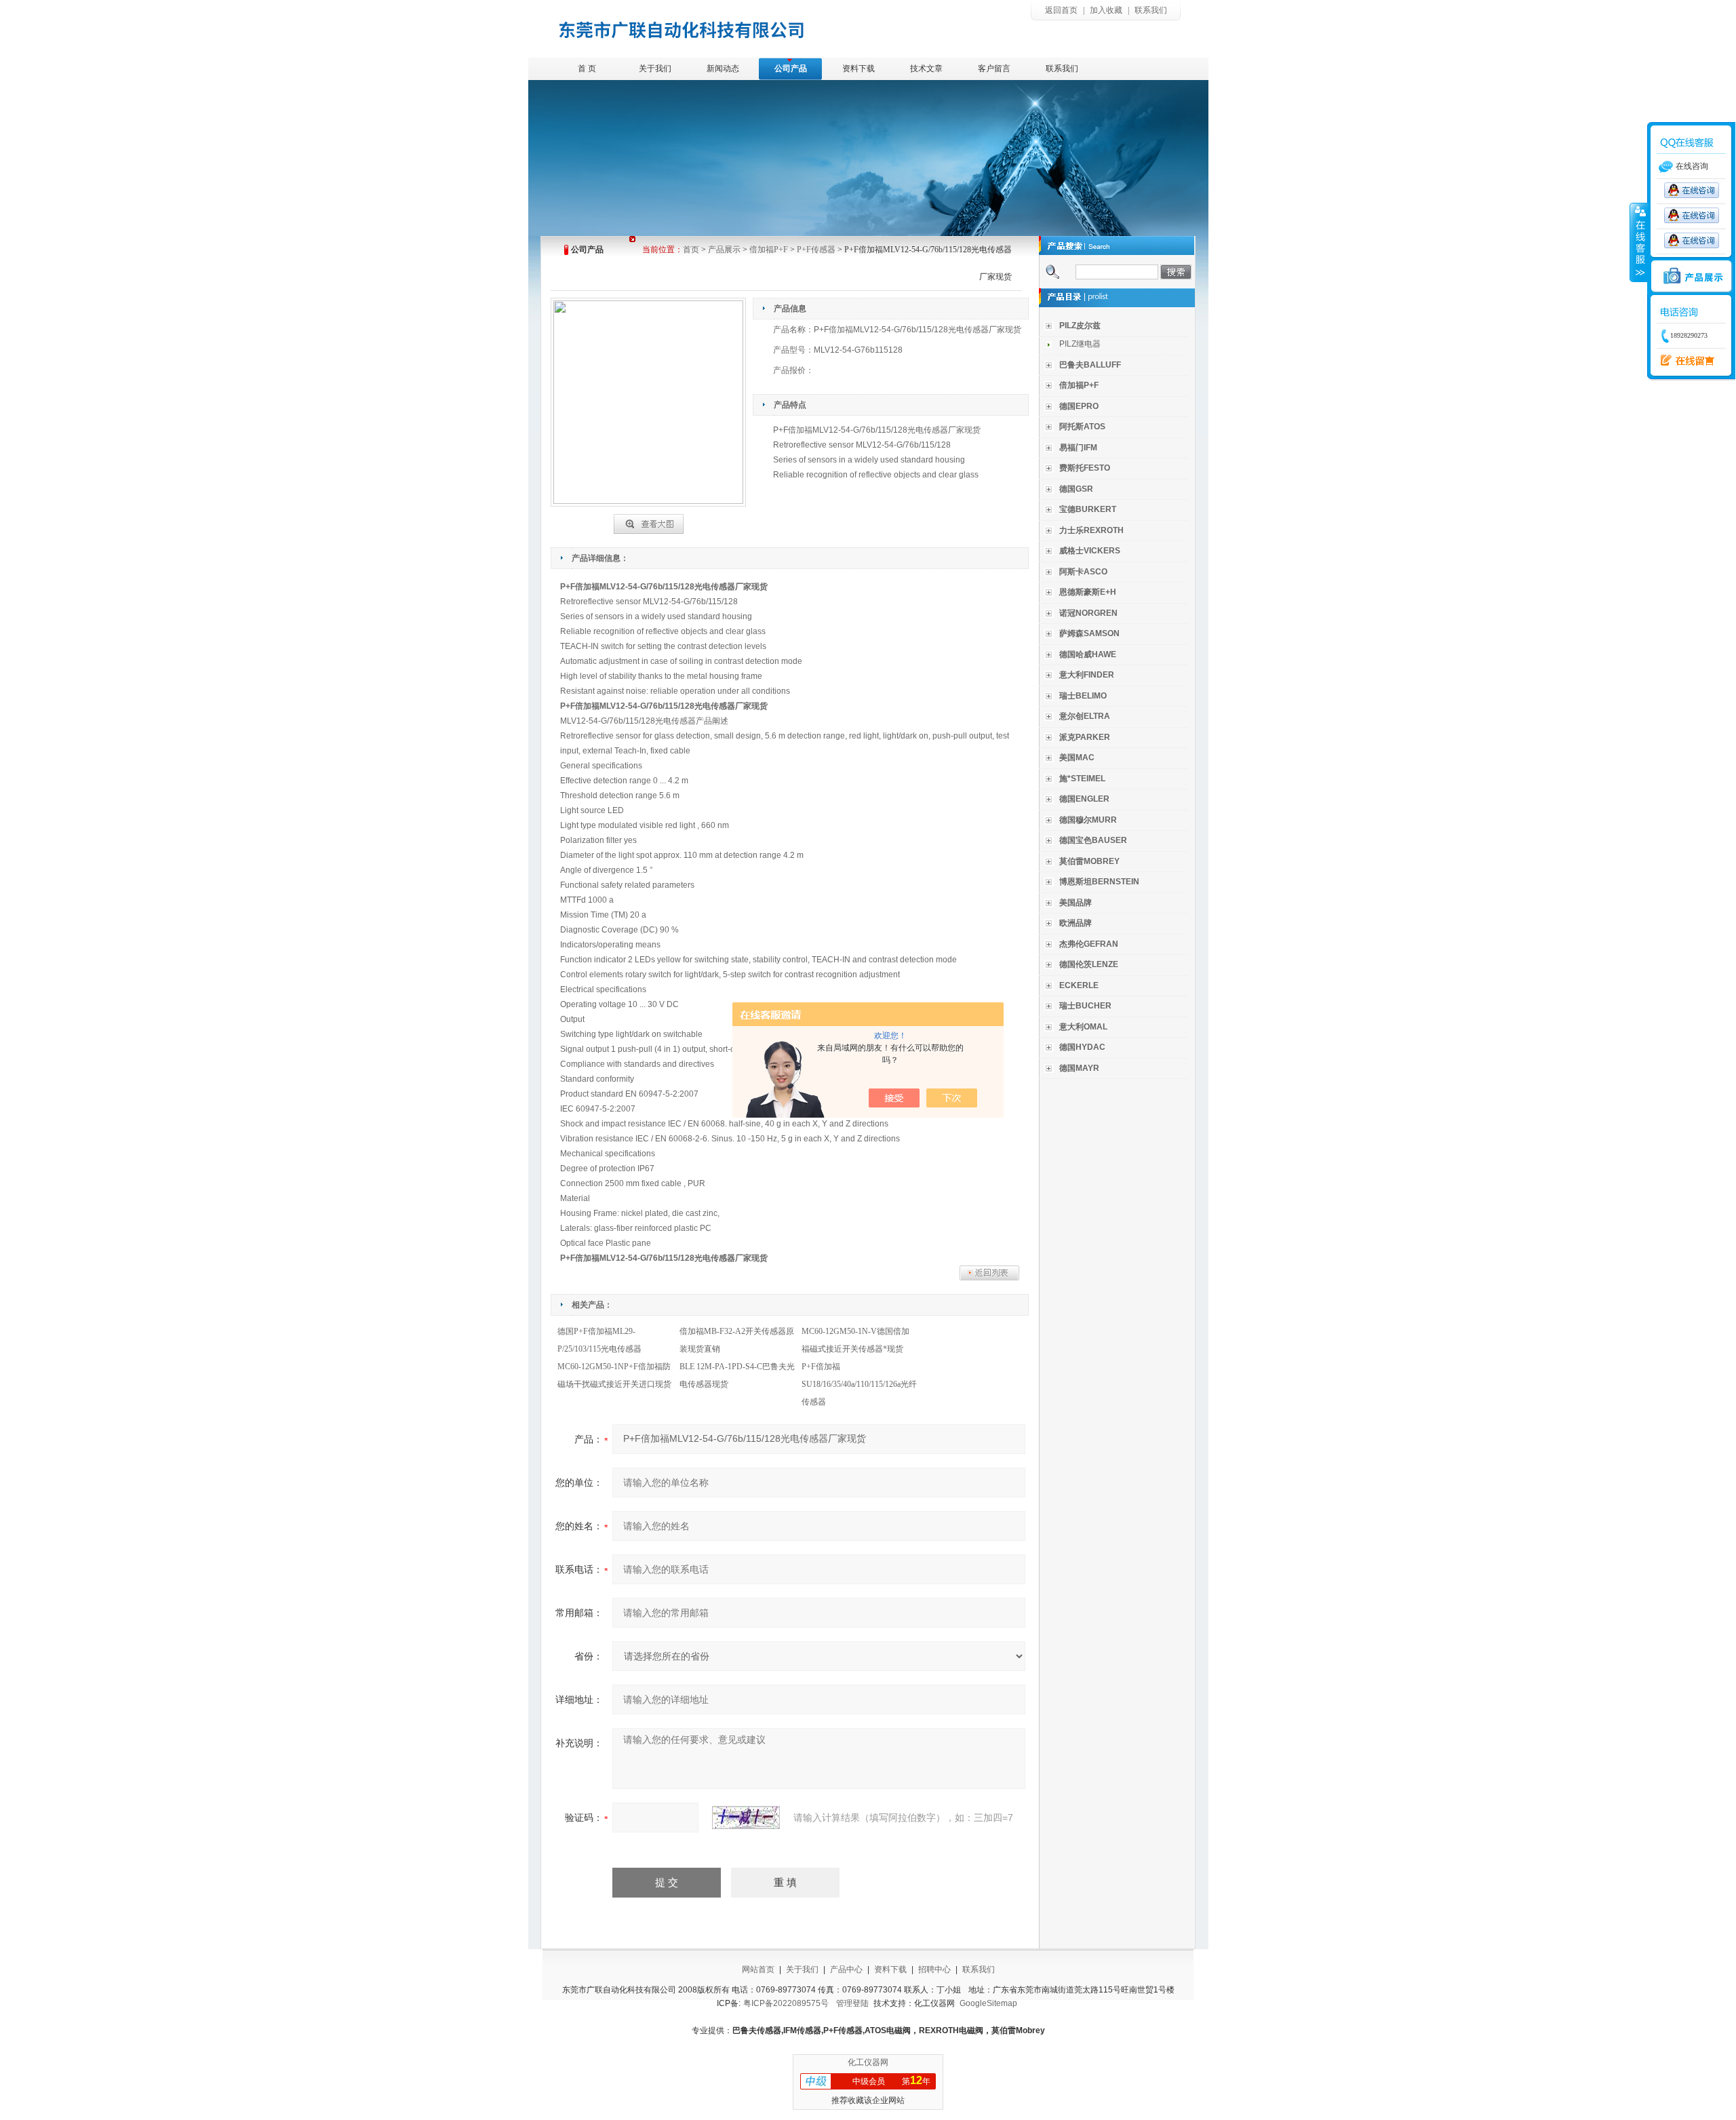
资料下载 (859, 68)
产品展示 (724, 250)
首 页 (587, 68)
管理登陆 (852, 2003)
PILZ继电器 (1080, 344)
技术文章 (926, 68)
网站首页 (758, 1969)
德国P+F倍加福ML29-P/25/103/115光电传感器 (599, 1340)
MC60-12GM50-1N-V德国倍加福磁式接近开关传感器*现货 (855, 1340)
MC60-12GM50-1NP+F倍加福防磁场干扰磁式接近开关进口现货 (614, 1375)
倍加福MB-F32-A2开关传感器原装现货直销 (737, 1340)
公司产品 (791, 68)
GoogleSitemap (988, 2003)
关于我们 (655, 68)
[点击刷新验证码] (746, 1818)
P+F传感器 (816, 250)
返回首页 (1061, 10)
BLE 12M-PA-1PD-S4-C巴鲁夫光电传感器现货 (737, 1375)
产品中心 (846, 1969)
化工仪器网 (868, 2062)
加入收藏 (1106, 10)
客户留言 (994, 68)
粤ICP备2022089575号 (786, 2003)
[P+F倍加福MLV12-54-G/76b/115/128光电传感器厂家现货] (649, 522)
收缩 (1639, 242)
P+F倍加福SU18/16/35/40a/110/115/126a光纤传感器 (859, 1384)
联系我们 (1151, 10)
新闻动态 (723, 68)
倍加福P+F (769, 250)
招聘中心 (934, 1969)
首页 (691, 250)
